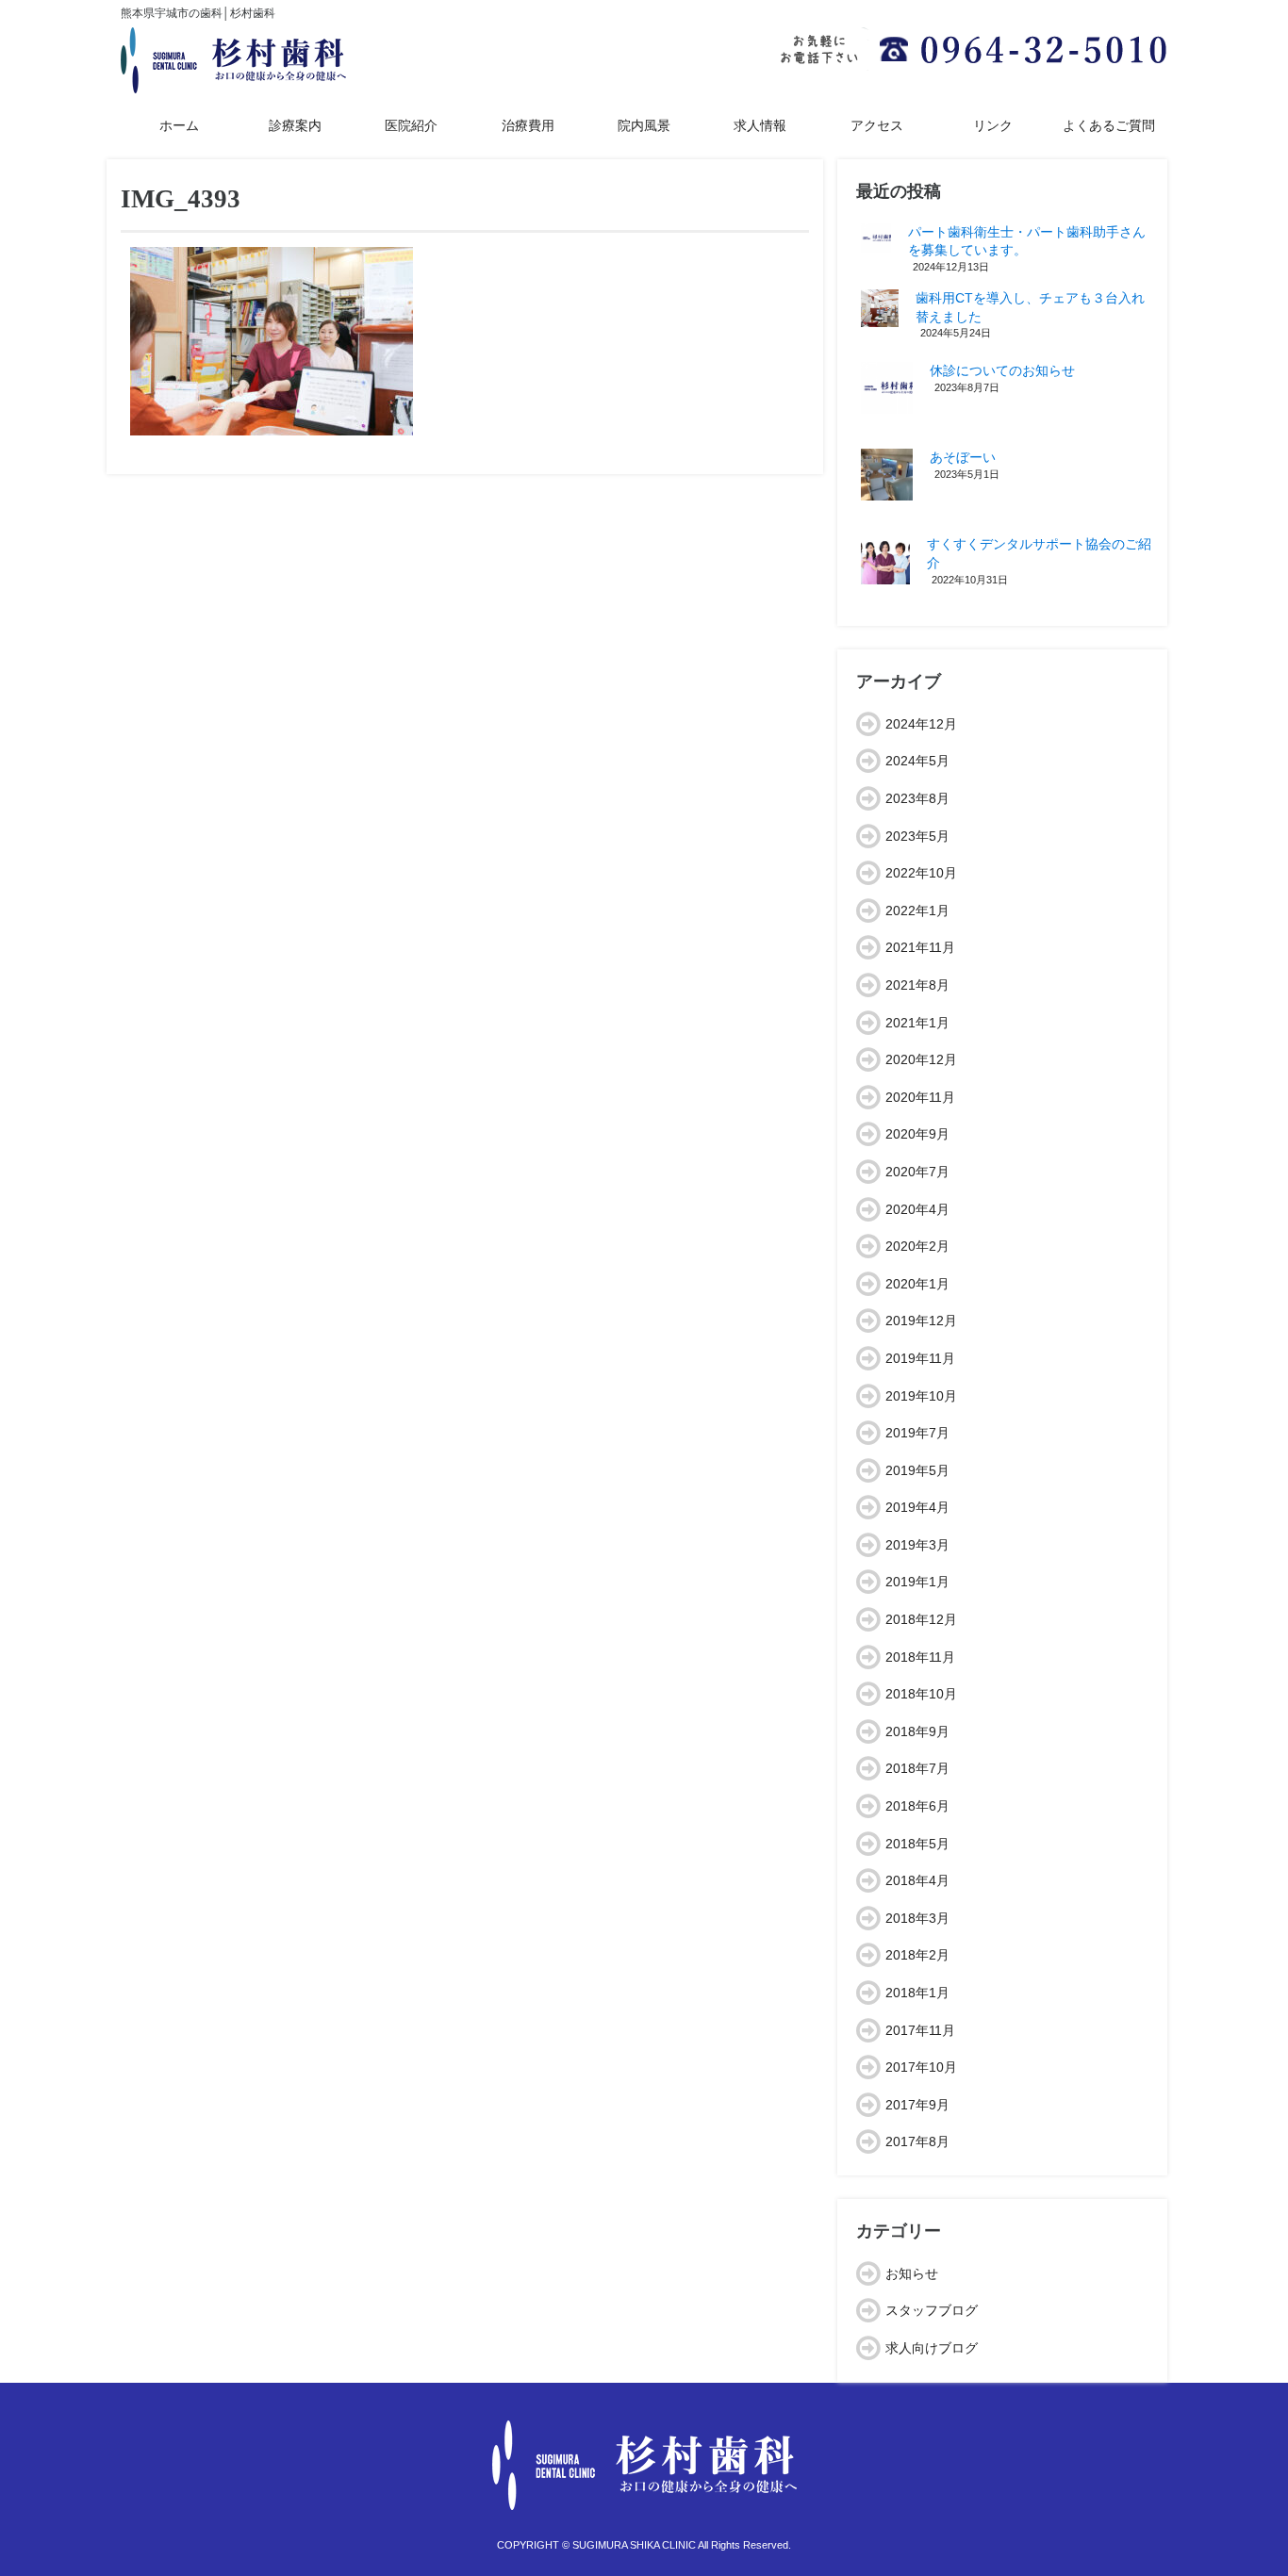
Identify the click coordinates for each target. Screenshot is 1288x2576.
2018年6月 (917, 1806)
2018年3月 (917, 1918)
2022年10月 (921, 873)
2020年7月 (917, 1172)
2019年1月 (917, 1582)
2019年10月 (921, 1396)
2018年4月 (917, 1880)
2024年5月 (917, 761)
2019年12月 (921, 1321)
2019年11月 (920, 1358)
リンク (993, 125)
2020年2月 (917, 1246)
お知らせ (912, 2273)
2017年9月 (917, 2105)
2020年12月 (921, 1059)
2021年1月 (917, 1023)
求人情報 (760, 125)
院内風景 (644, 125)
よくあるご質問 (1109, 125)
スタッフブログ (932, 2310)
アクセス (877, 125)
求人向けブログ (932, 2348)
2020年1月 (917, 1284)
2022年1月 (917, 911)
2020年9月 (917, 1134)
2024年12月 (921, 724)
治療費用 (528, 125)
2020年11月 (920, 1097)
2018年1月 (917, 1993)
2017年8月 (917, 2141)
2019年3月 (917, 1545)
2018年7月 (917, 1768)
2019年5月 (917, 1470)
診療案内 (295, 125)
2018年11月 (920, 1657)
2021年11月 (920, 947)
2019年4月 (917, 1507)
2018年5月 (917, 1844)
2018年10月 (921, 1694)
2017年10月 (921, 2067)
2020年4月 (917, 1209)
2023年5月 (917, 836)
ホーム (179, 125)
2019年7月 (917, 1433)
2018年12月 (921, 1619)
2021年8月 (917, 985)
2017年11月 (920, 2030)
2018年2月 (917, 1955)
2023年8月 (917, 798)
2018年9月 (917, 1731)
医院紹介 (411, 125)
